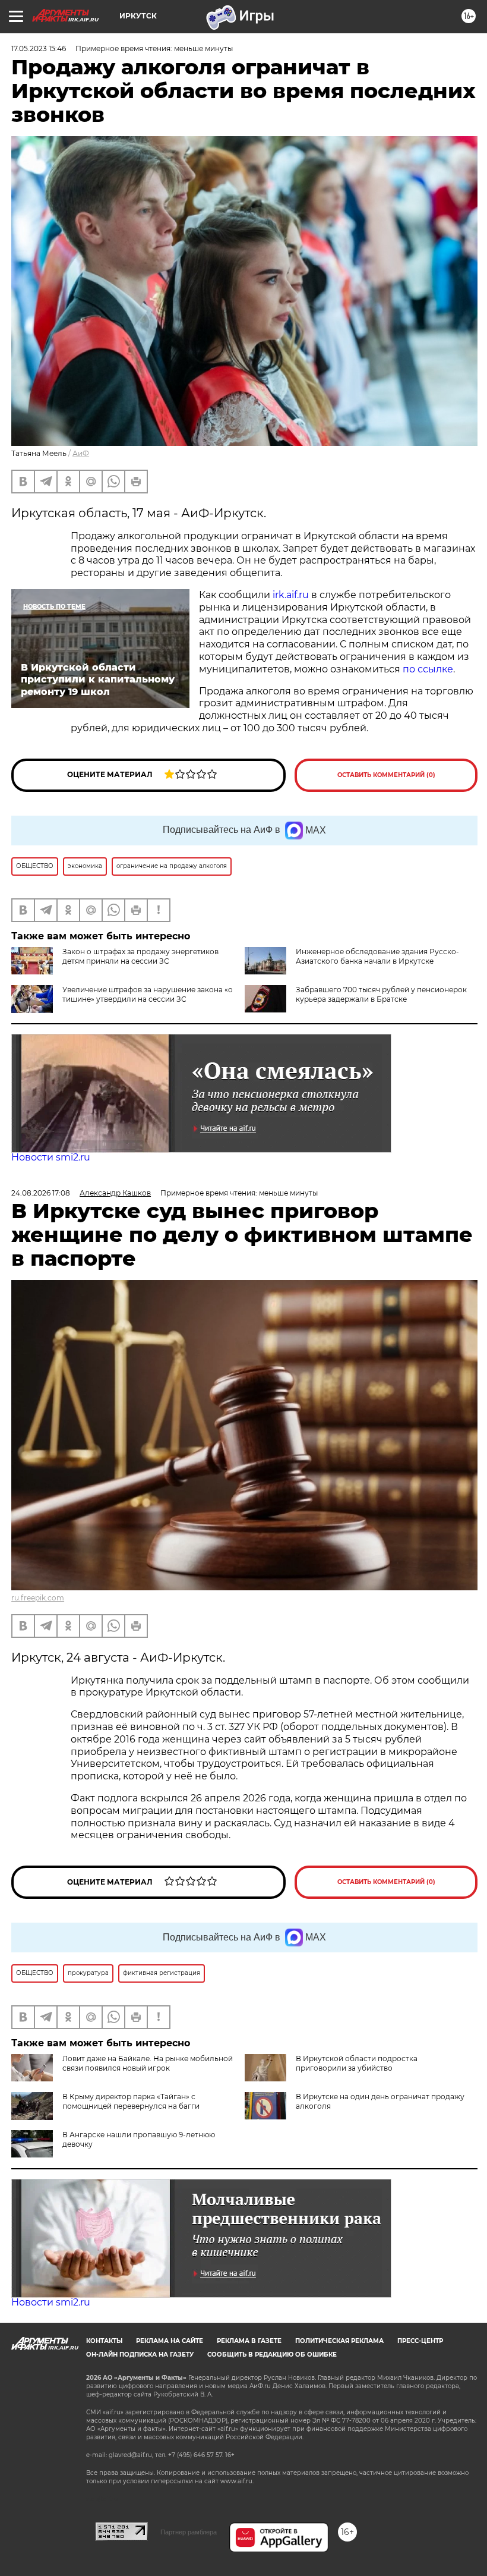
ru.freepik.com (38, 1598)
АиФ (81, 453)
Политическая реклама (339, 2341)
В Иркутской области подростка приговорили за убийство (357, 2063)
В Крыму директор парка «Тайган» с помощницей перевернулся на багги (131, 2101)
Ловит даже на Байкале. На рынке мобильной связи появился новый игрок (148, 2063)
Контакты (104, 2341)
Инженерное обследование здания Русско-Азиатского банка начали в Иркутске (377, 956)
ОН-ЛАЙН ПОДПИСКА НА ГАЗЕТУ (140, 2355)
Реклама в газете (249, 2341)
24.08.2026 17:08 (41, 1193)
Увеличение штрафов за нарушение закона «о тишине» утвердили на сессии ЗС (148, 994)
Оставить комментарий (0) (386, 775)
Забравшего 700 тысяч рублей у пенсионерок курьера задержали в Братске (381, 994)
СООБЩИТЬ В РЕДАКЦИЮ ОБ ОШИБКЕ (272, 2355)
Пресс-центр (420, 2341)
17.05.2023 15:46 (39, 48)
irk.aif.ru (291, 595)
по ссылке (428, 669)
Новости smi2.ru (51, 1157)
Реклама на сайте (170, 2341)
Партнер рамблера (189, 2532)
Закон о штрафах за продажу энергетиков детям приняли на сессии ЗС (140, 956)
